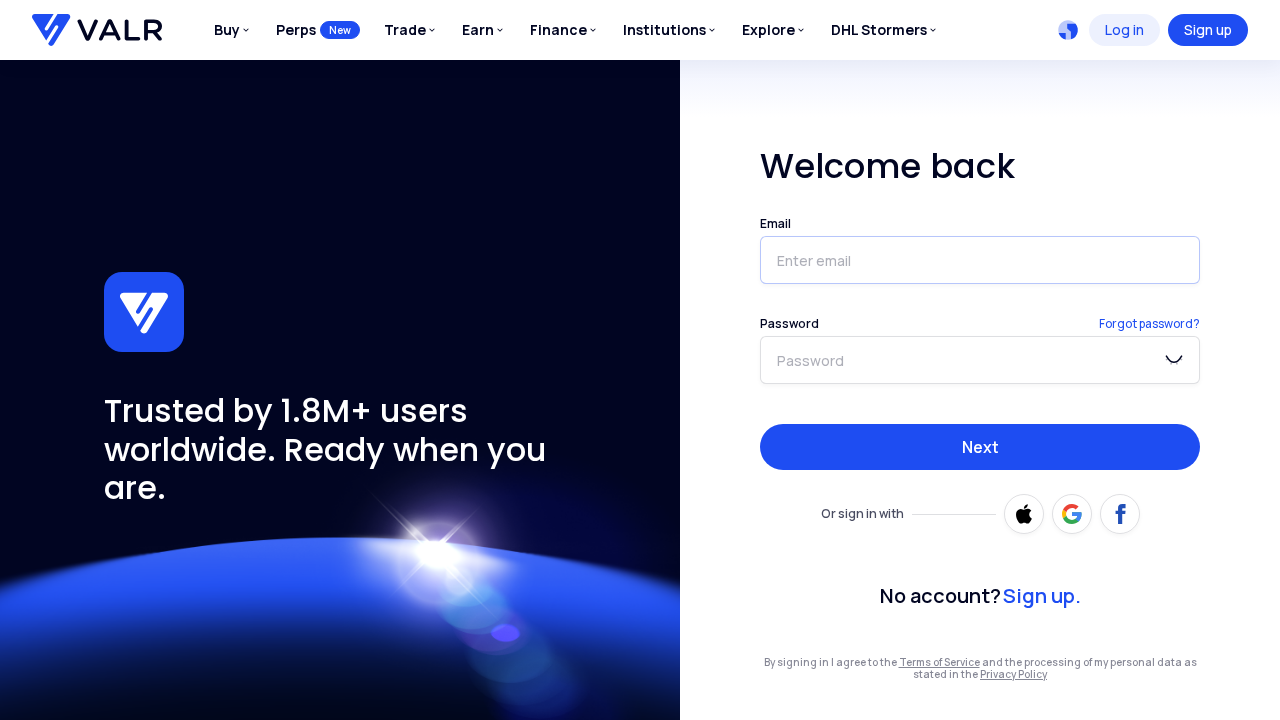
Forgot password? (1149, 324)
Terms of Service (939, 662)
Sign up (1208, 29)
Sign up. (1042, 595)
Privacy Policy (1013, 674)
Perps (313, 29)
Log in (1124, 29)
